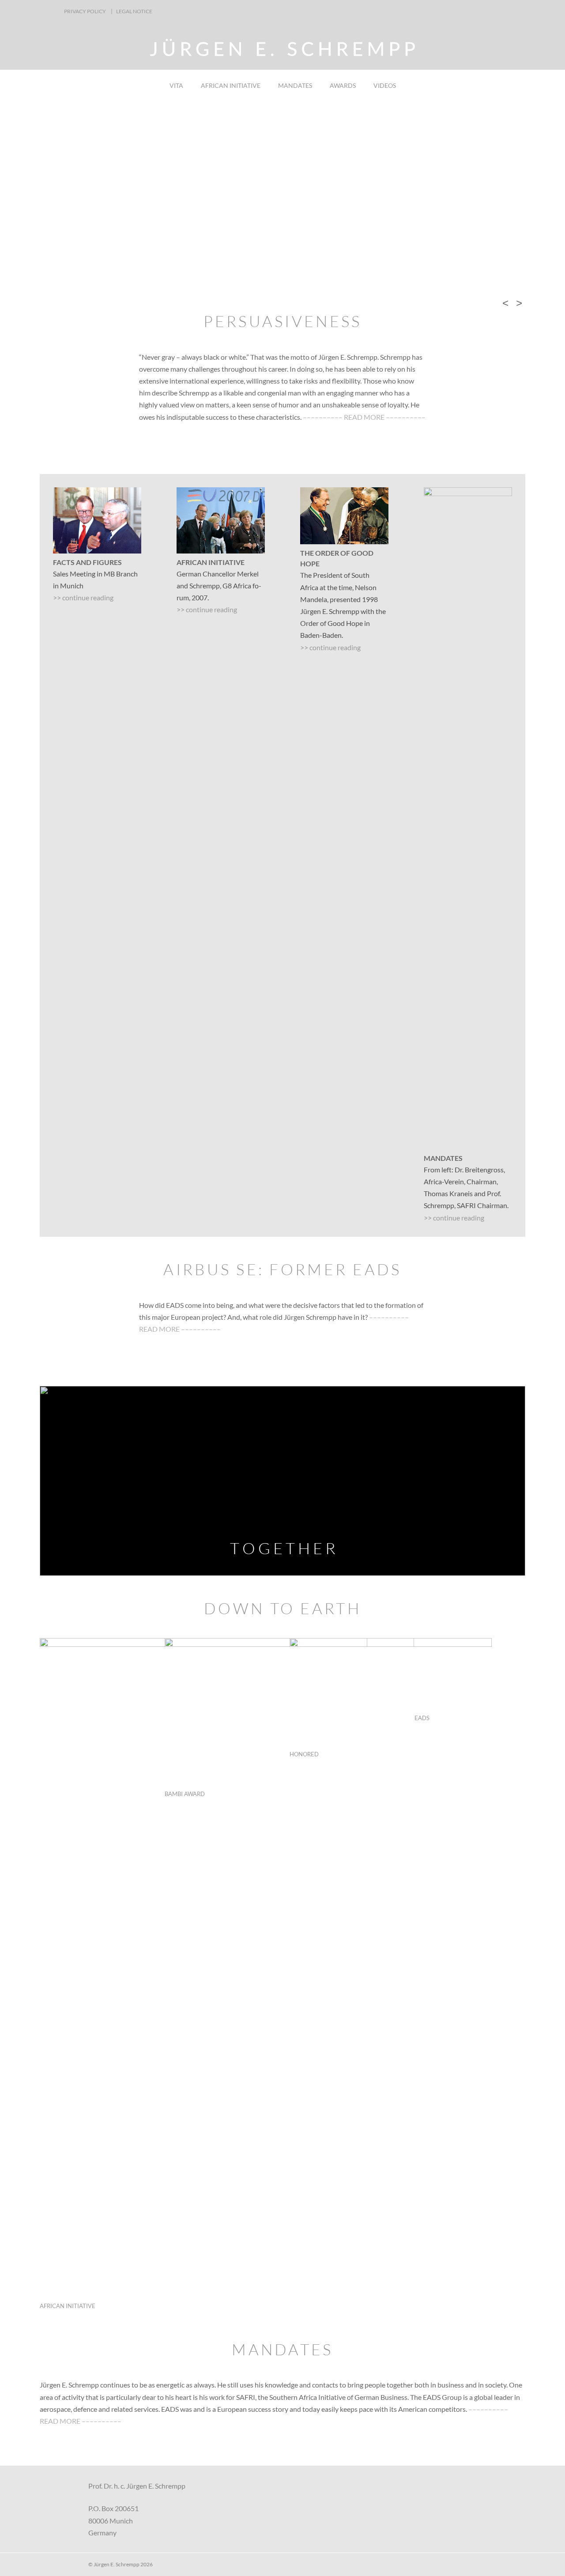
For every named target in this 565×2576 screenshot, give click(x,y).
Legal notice (134, 11)
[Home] (282, 53)
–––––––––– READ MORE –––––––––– (364, 417)
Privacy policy (85, 11)
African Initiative (231, 85)
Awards (343, 85)
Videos (385, 85)
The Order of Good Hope (337, 558)
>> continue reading (83, 597)
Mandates (295, 85)
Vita (176, 85)
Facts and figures (87, 562)
